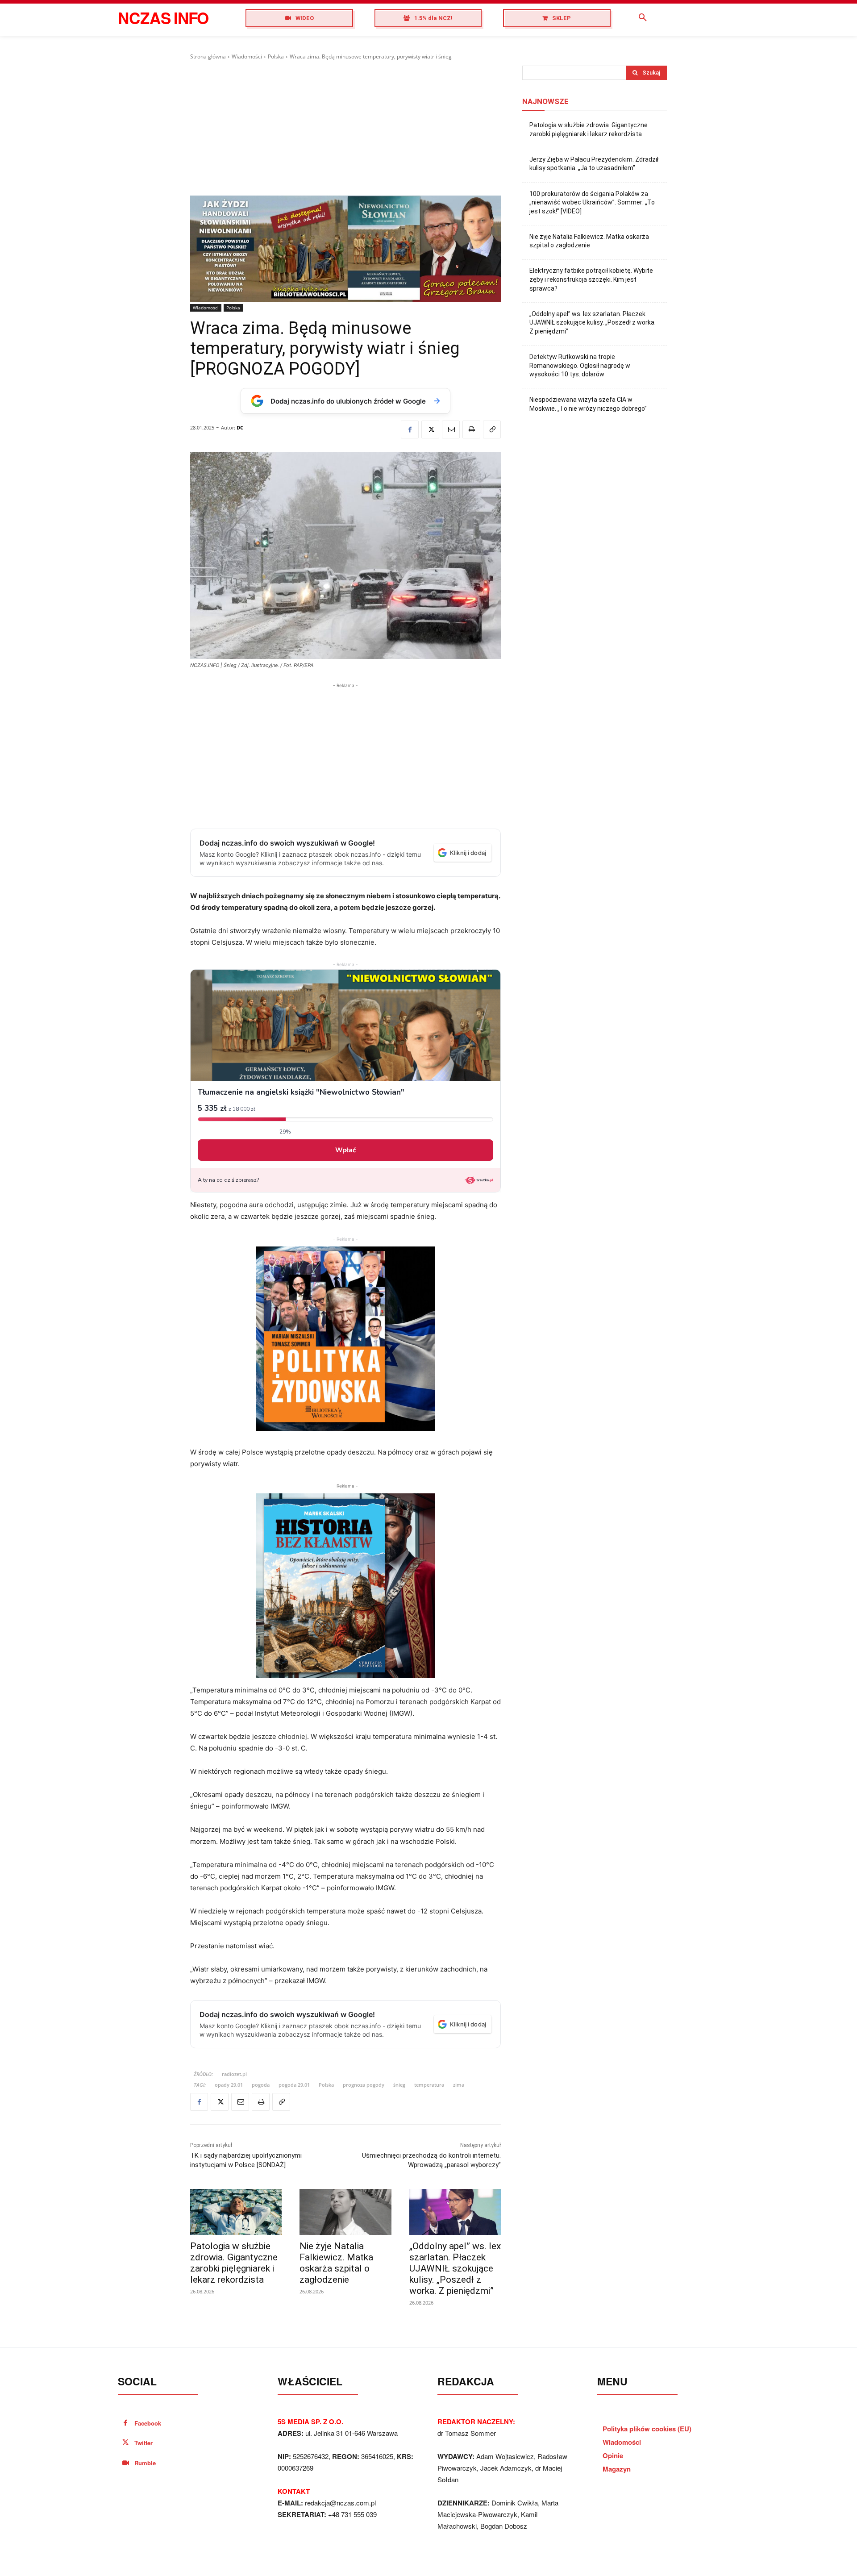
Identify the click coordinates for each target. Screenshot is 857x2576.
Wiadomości (247, 56)
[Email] (451, 429)
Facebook (148, 2423)
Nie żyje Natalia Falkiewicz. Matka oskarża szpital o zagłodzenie (336, 2263)
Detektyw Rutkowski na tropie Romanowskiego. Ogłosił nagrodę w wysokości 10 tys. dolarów (580, 365)
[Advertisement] (345, 128)
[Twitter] (430, 429)
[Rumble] (126, 2463)
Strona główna (208, 56)
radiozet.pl (234, 2074)
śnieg (399, 2085)
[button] (643, 18)
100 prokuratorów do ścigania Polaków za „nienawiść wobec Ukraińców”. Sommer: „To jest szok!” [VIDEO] (592, 202)
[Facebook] (410, 429)
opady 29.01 (229, 2085)
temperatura (429, 2085)
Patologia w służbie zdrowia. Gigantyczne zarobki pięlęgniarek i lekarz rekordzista (234, 2263)
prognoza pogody (364, 2085)
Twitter (144, 2443)
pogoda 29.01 (294, 2085)
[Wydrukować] (471, 429)
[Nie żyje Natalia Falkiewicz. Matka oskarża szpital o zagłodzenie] (345, 2212)
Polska (276, 56)
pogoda (261, 2085)
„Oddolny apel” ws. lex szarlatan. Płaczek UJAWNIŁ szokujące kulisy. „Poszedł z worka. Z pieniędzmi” (455, 2268)
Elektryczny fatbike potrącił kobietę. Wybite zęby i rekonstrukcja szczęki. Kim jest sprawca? (591, 279)
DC (240, 427)
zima (459, 2085)
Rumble (145, 2463)
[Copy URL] (492, 429)
